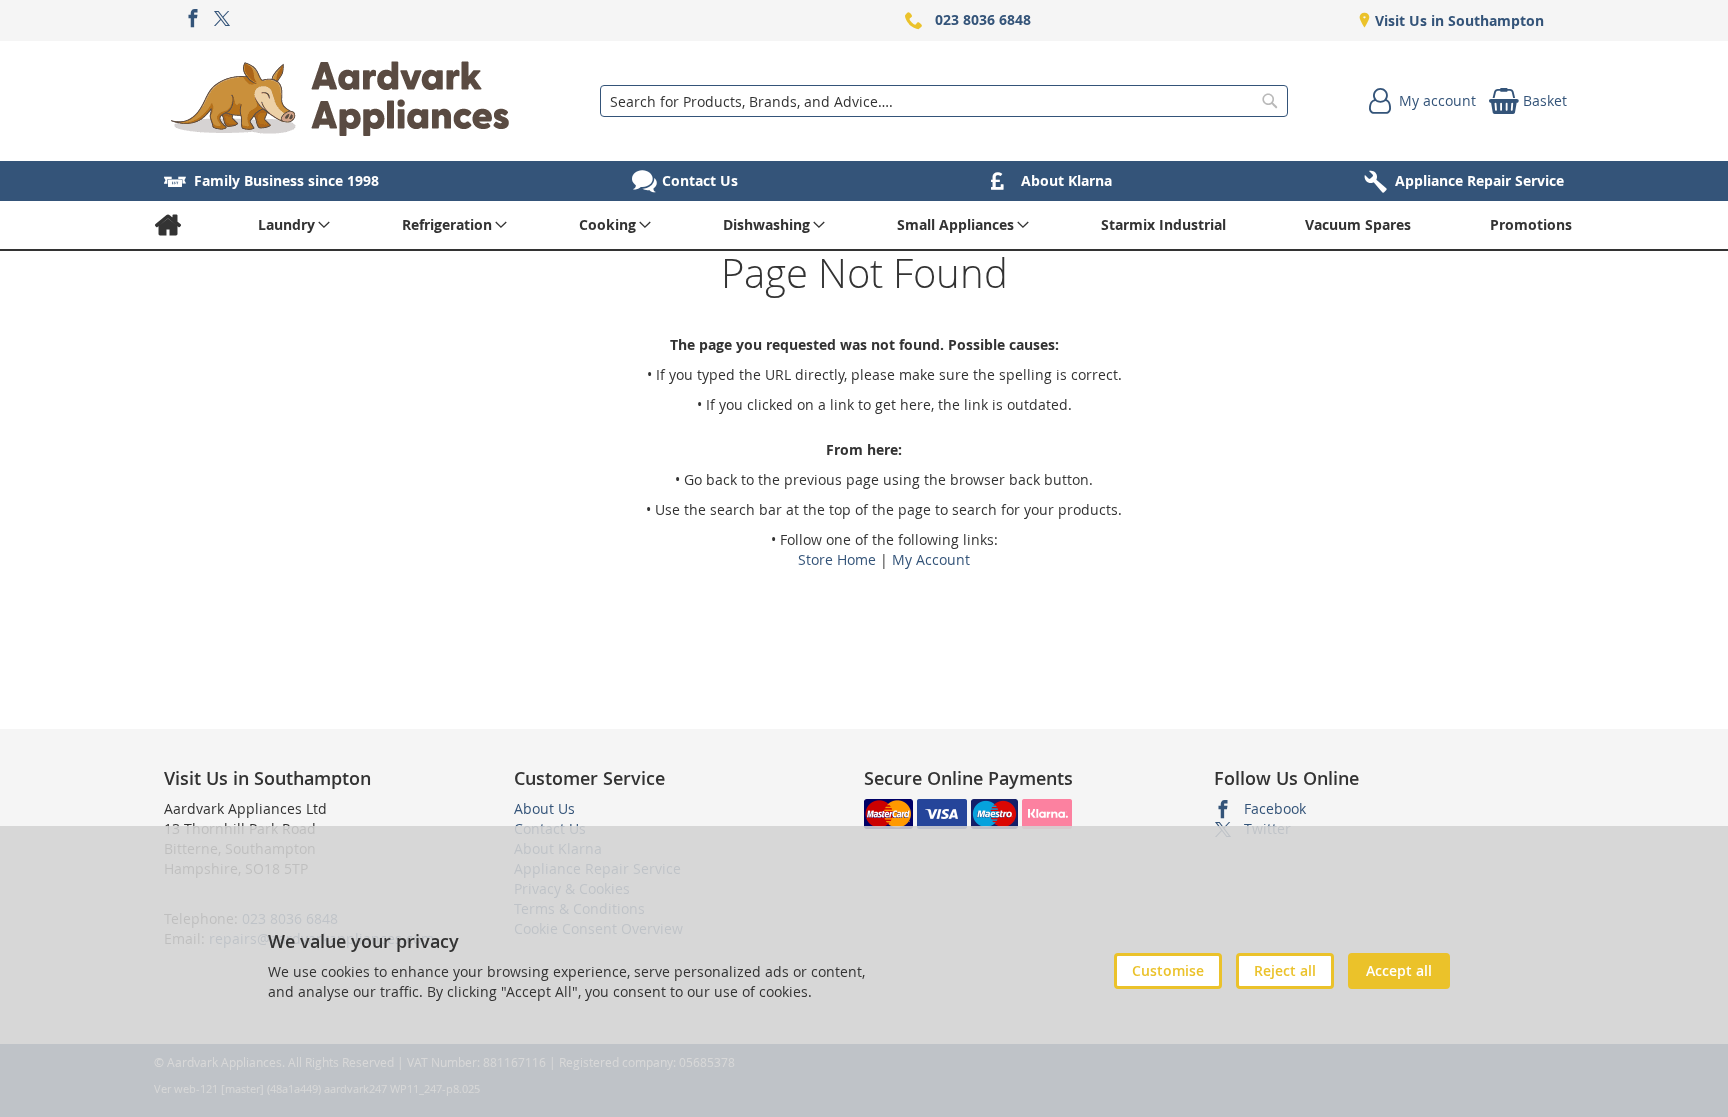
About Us (544, 808)
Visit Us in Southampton (1457, 20)
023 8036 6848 (983, 19)
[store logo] (340, 101)
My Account (931, 559)
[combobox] (944, 101)
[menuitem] (167, 225)
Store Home (837, 559)
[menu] (864, 225)
